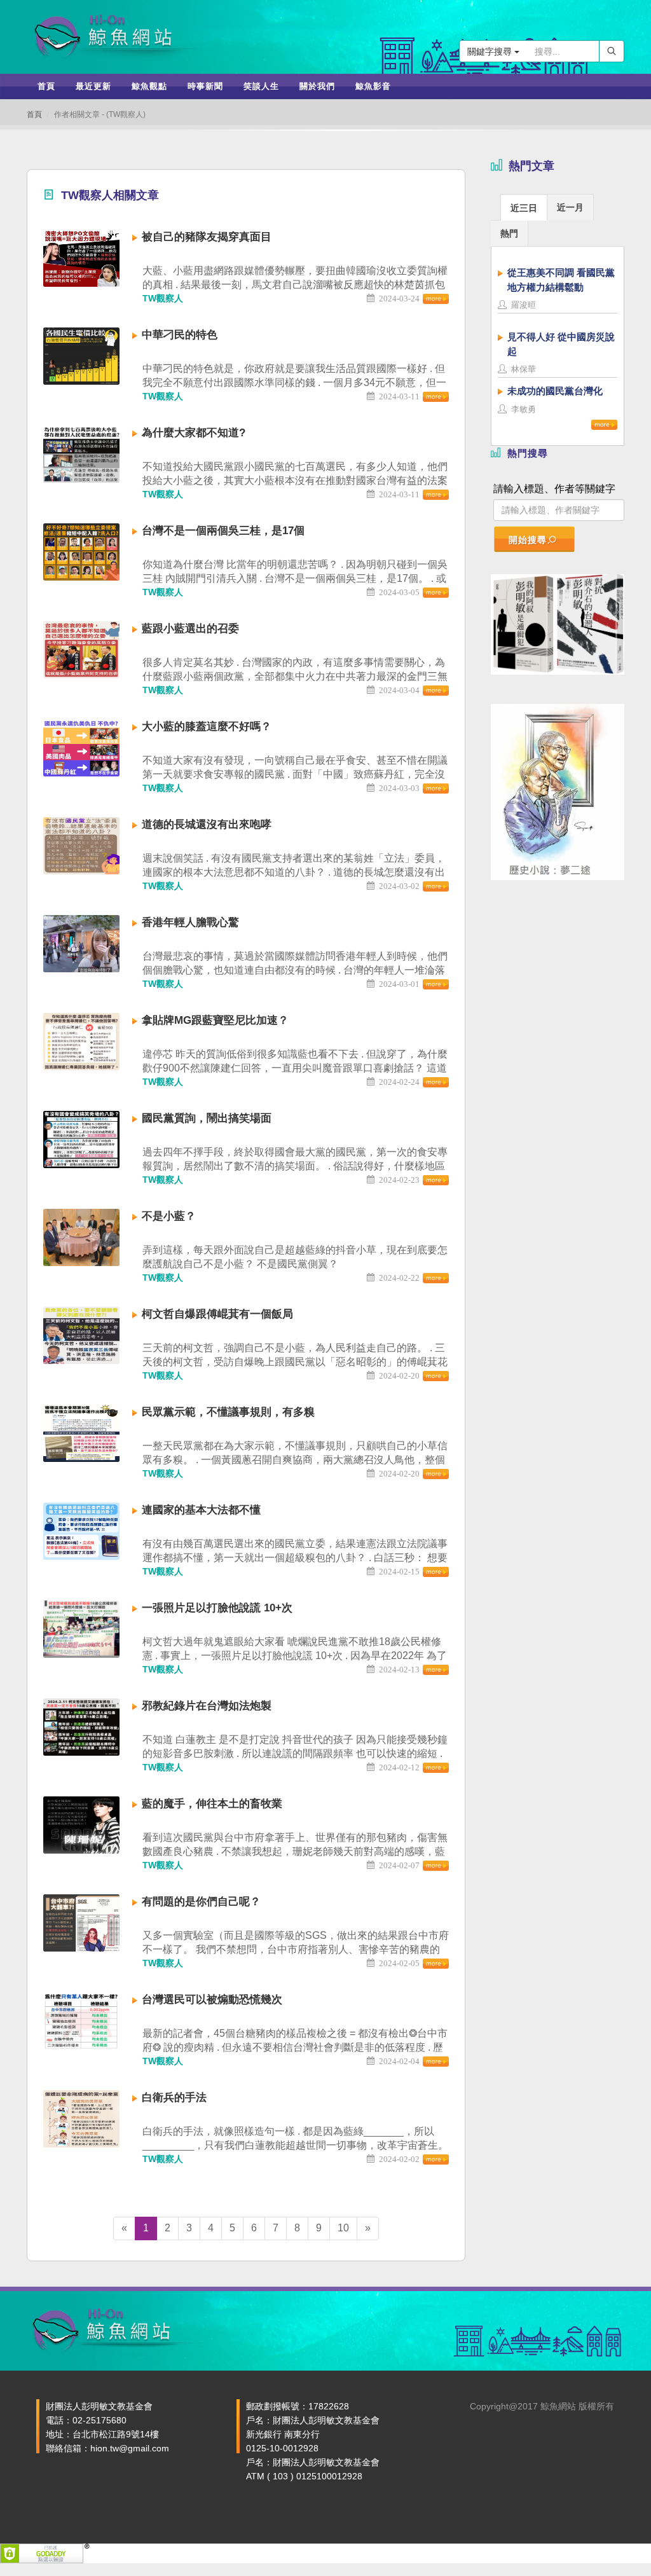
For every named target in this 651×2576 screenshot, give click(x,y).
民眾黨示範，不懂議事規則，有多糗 (228, 1412)
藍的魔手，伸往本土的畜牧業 (212, 1804)
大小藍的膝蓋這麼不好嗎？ (207, 727)
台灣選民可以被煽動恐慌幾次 (212, 2000)
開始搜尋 (528, 540)
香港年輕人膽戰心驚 (190, 922)
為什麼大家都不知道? (194, 433)
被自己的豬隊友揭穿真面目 (207, 237)
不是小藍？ (169, 1216)
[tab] (524, 207)
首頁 (34, 114)
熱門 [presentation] (509, 233)
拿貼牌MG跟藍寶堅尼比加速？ (215, 1020)
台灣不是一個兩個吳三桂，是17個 (223, 531)
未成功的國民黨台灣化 (555, 391)
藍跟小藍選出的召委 (190, 629)
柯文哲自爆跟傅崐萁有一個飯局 (217, 1314)
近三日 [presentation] (524, 208)
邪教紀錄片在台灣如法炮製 (207, 1706)
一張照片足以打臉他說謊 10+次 (217, 1608)
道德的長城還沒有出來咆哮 (207, 824)
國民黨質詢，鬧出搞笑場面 (207, 1118)
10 (343, 2228)
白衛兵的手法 (174, 2097)
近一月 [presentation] (570, 207)
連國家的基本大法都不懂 (201, 1510)
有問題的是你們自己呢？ (201, 1902)
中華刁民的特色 (180, 335)
